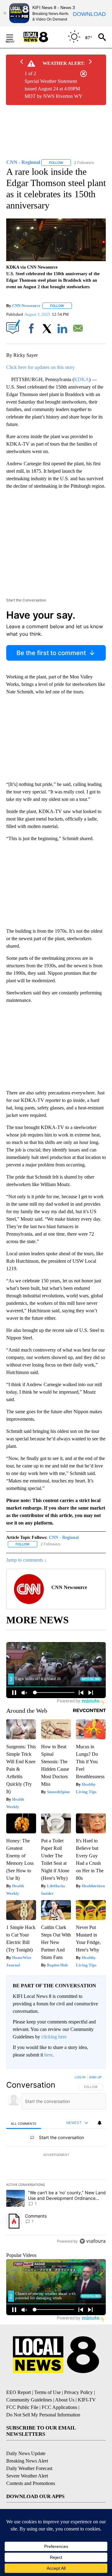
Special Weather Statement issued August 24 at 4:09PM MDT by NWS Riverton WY (54, 89)
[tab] (24, 2123)
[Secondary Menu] (14, 37)
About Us (65, 2400)
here (48, 2055)
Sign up (95, 2077)
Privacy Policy (78, 2392)
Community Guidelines (29, 2400)
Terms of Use (47, 2392)
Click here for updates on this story (40, 367)
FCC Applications (59, 2407)
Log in (80, 2077)
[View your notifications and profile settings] (100, 2123)
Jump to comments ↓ (26, 1560)
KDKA (82, 379)
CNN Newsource (26, 306)
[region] (56, 2161)
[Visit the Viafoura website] (93, 2241)
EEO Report (19, 2392)
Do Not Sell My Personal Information (43, 2415)
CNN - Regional (64, 1537)
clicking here (54, 2037)
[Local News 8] (44, 37)
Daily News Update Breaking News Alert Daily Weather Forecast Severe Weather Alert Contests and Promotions (31, 2468)
